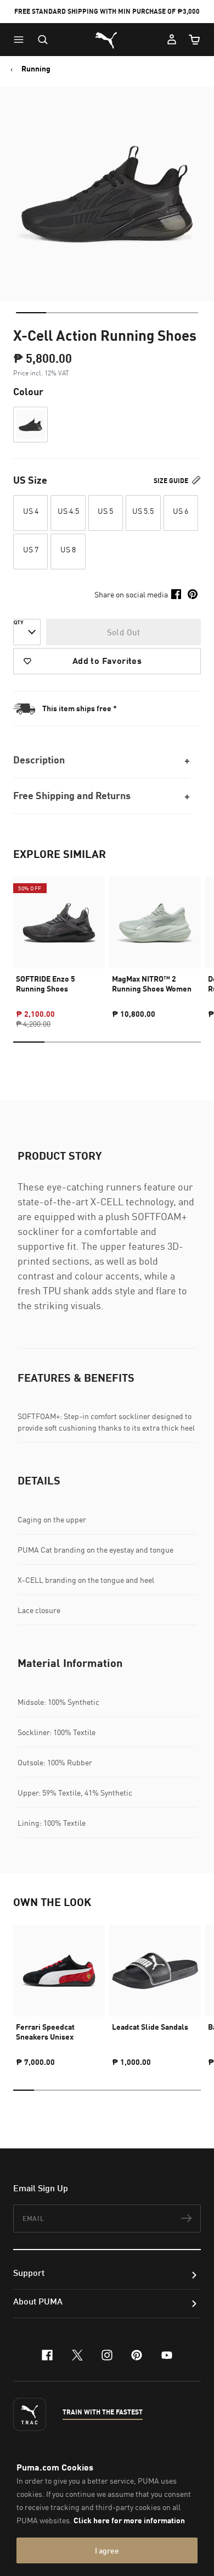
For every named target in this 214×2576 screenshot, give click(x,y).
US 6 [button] (181, 511)
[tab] (31, 313)
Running (36, 69)
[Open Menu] (21, 40)
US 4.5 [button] (68, 511)
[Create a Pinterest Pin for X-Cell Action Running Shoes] (193, 594)
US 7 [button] (31, 549)
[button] (21, 40)
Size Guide (172, 481)
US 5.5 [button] (143, 511)
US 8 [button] (68, 549)
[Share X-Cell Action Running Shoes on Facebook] (176, 594)
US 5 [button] (105, 511)
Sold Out (124, 632)
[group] (59, 943)
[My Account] (172, 40)
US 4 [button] (31, 511)
